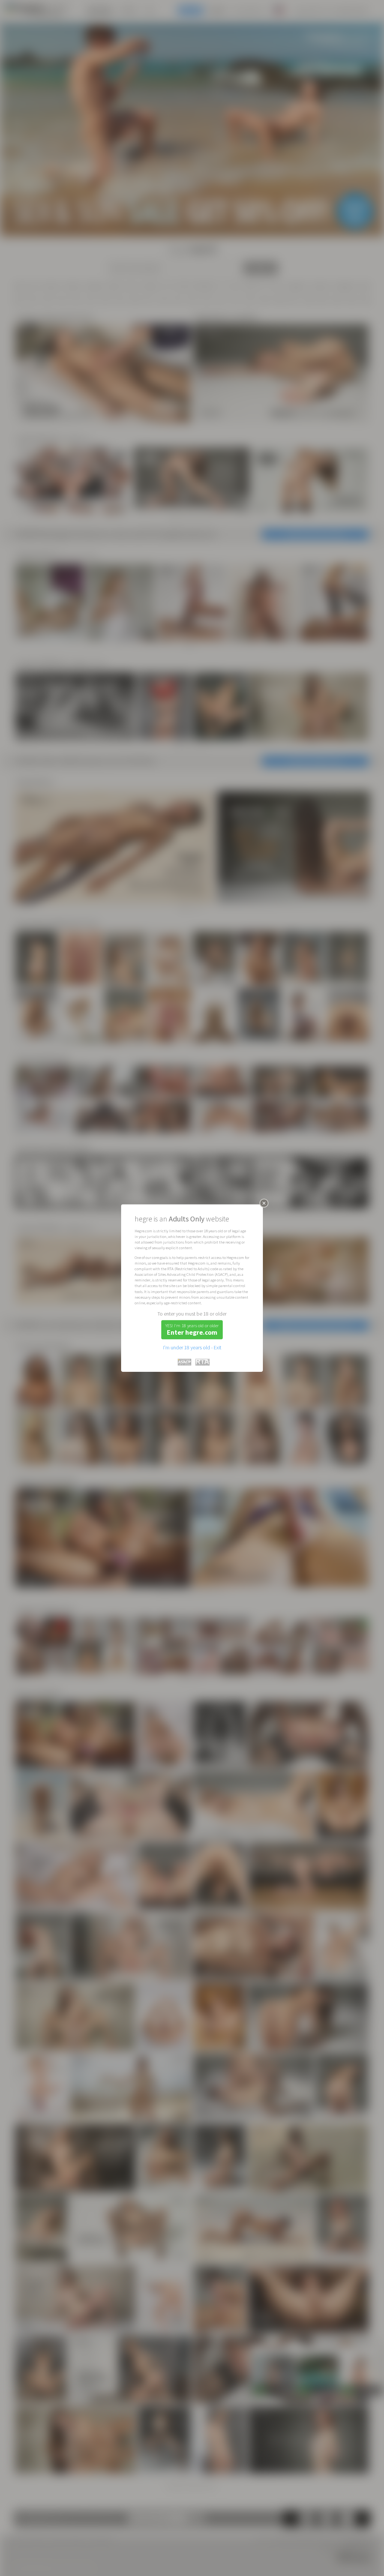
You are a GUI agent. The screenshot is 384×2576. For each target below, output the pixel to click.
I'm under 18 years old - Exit (192, 1347)
